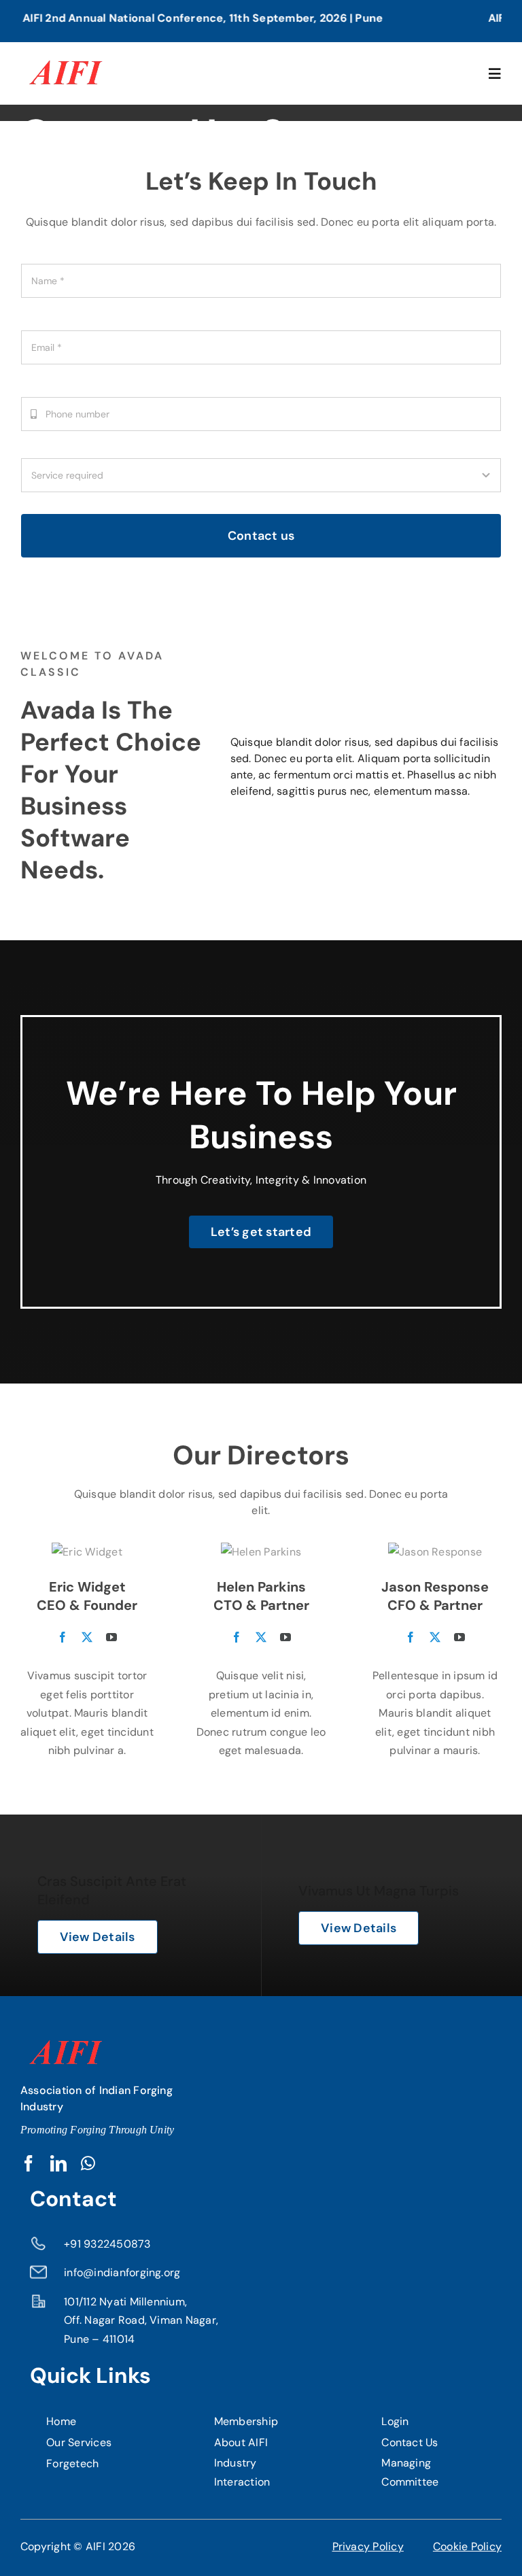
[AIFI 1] (64, 54)
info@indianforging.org (122, 2272)
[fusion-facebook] (63, 1637)
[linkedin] (58, 2163)
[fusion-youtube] (111, 1637)
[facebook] (29, 2163)
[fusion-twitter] (87, 1637)
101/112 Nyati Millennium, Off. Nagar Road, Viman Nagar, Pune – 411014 (141, 2320)
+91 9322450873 (107, 2244)
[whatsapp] (88, 2163)
